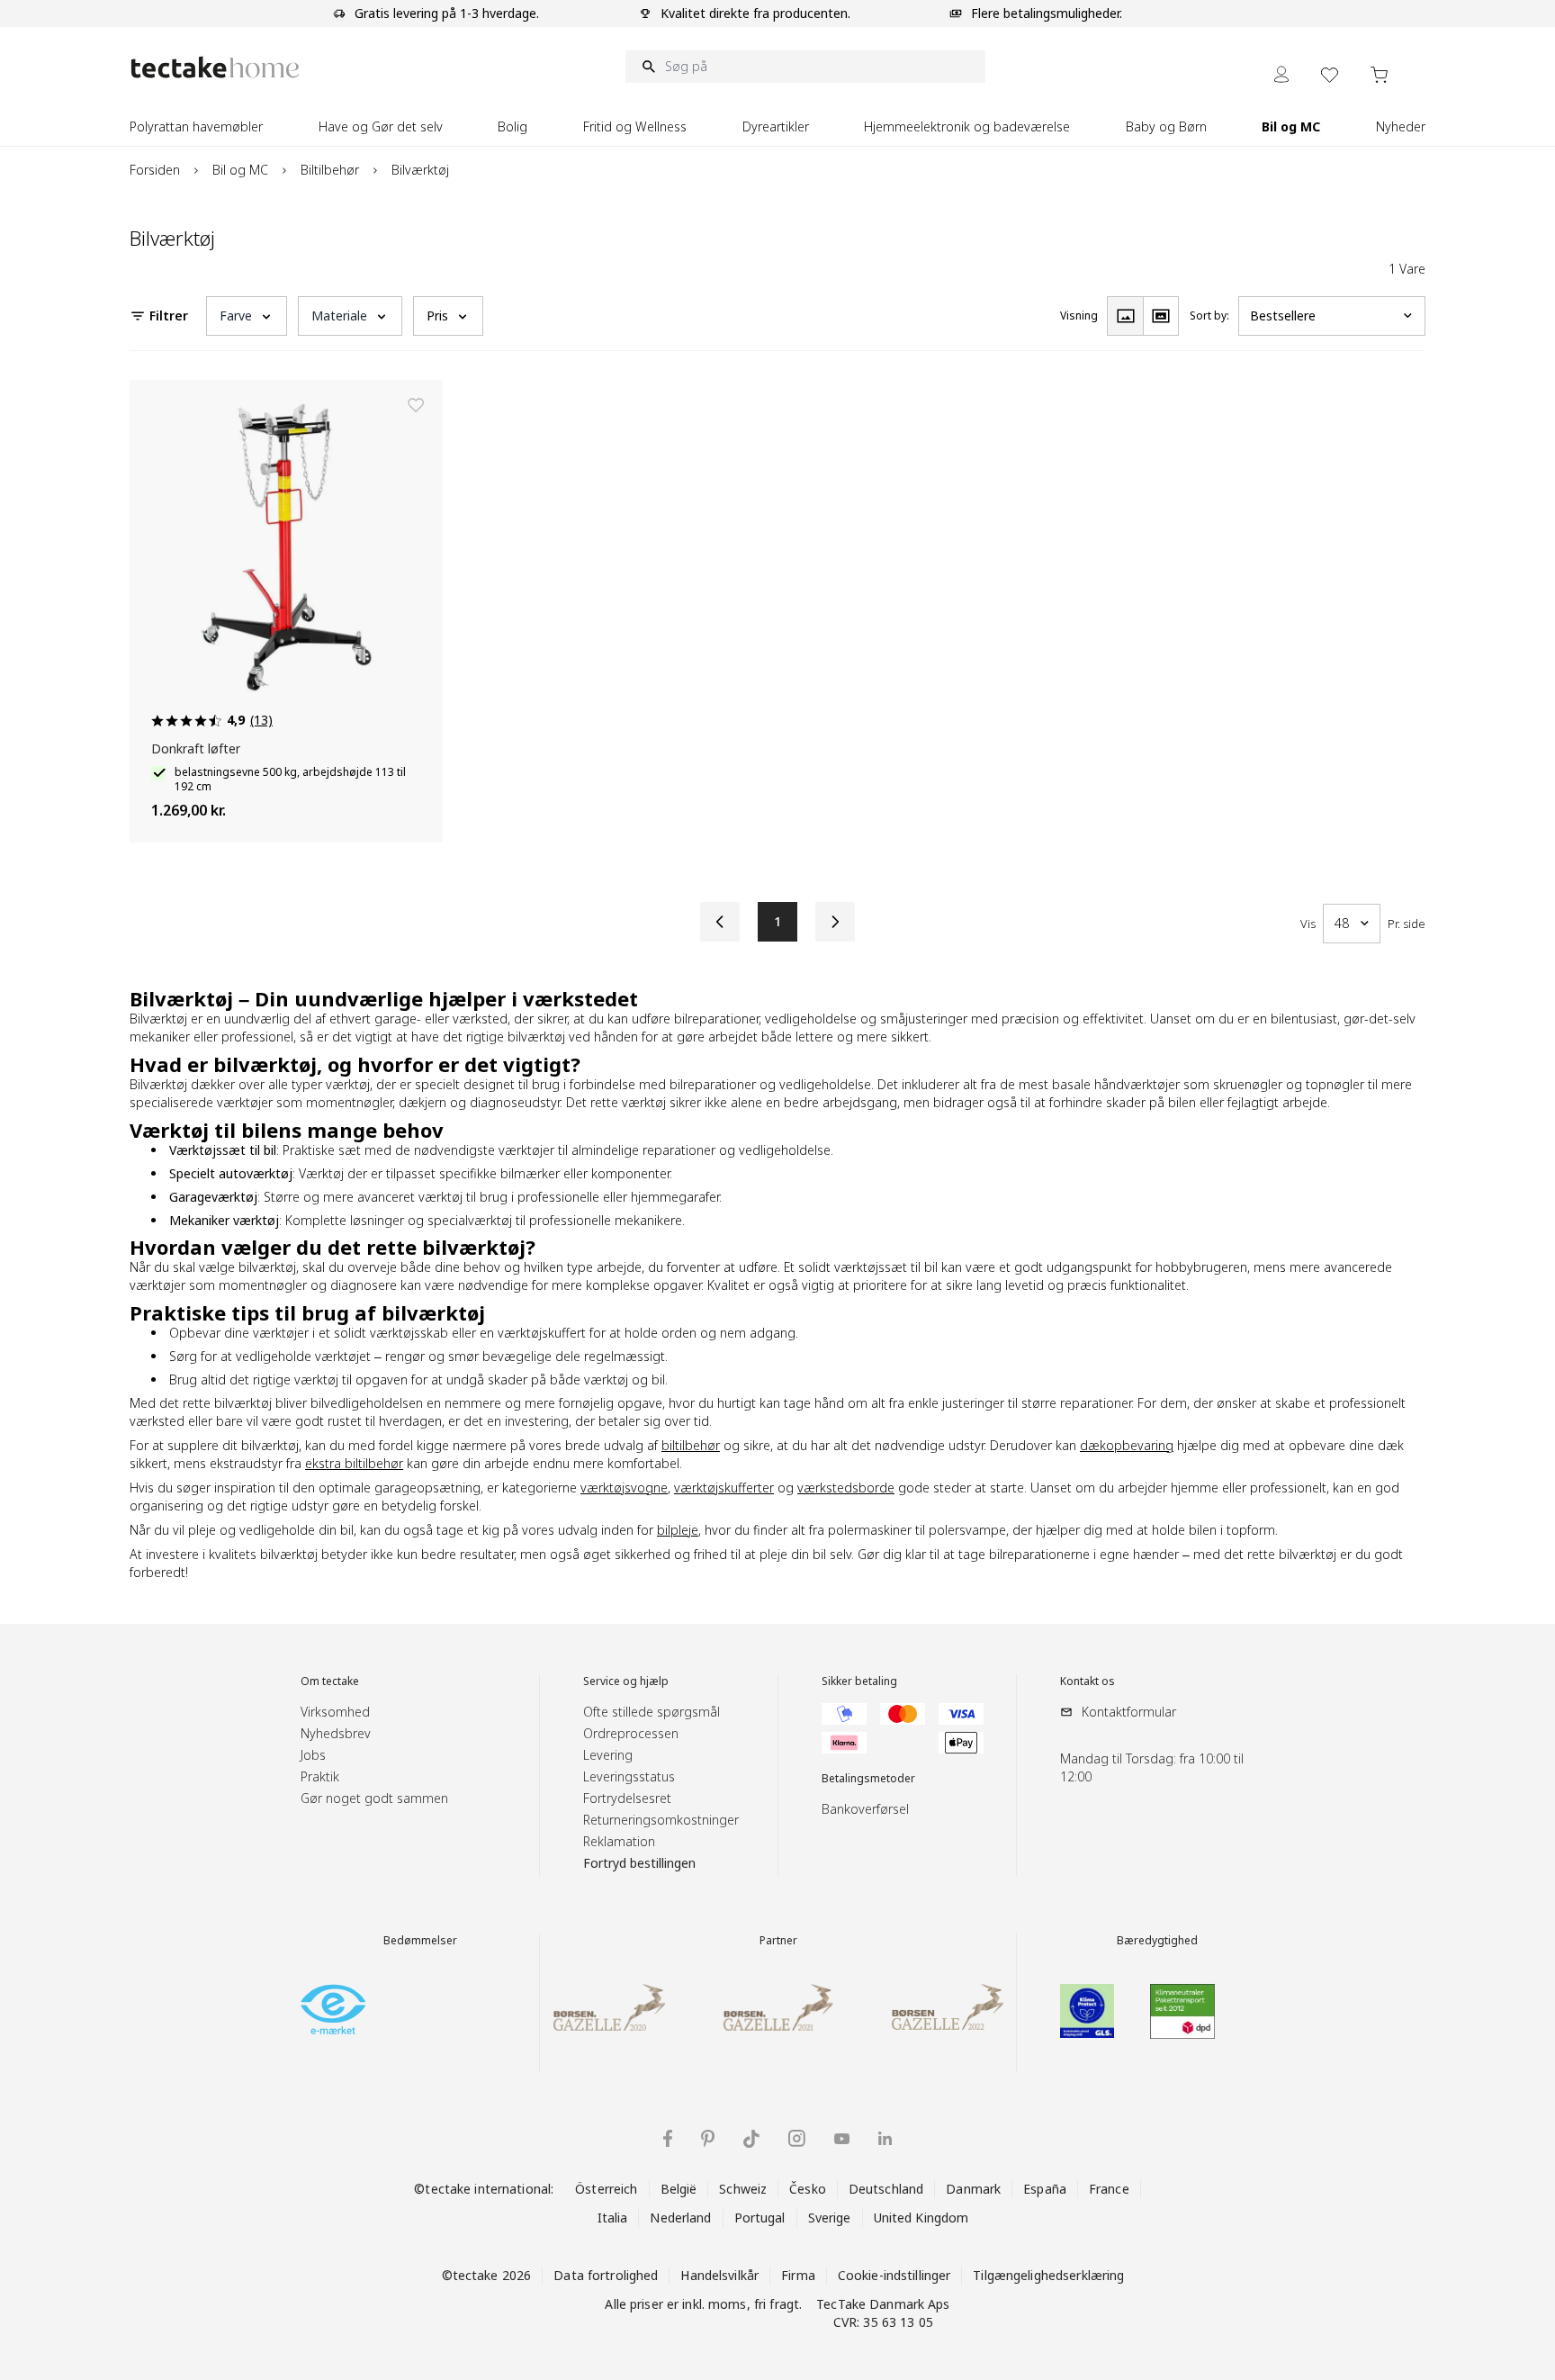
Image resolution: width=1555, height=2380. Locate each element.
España (1045, 2189)
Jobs (313, 1755)
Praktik (320, 1776)
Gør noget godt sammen (374, 1798)
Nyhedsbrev (336, 1733)
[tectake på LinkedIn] (885, 2138)
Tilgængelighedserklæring (1048, 2275)
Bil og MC (240, 170)
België (679, 2189)
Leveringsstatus (629, 1776)
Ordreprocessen (631, 1733)
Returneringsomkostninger (661, 1820)
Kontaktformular (1129, 1712)
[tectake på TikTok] (751, 2139)
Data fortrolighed (606, 2275)
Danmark (973, 2189)
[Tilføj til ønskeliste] (416, 405)
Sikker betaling (859, 1681)
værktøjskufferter (724, 1487)
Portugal (760, 2218)
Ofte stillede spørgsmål (652, 1712)
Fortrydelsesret (627, 1798)
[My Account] (1281, 74)
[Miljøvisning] (1161, 316)
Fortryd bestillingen (639, 1863)
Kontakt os (1088, 1681)
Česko (808, 2189)
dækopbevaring (1127, 1445)
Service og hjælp (626, 1681)
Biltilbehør (330, 170)
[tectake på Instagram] (797, 2138)
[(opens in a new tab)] (333, 2009)
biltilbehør (691, 1445)
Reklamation (619, 1841)
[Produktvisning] (1125, 316)
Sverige (830, 2218)
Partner (778, 1941)
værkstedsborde (846, 1487)
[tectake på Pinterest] (708, 2139)
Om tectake (330, 1681)
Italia (613, 2218)
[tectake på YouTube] (842, 2139)
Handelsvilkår (719, 2275)
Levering (608, 1755)
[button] (247, 316)
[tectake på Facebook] (668, 2138)
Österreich (606, 2189)
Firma (798, 2275)
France (1109, 2189)
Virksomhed (335, 1712)
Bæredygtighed (1157, 1941)
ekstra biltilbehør (354, 1463)
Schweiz (743, 2189)
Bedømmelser (420, 1941)
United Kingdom (921, 2218)
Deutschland (886, 2189)
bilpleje (678, 1530)
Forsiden (155, 170)
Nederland (680, 2218)
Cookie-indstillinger (894, 2275)
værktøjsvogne (624, 1487)
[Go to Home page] (215, 67)
